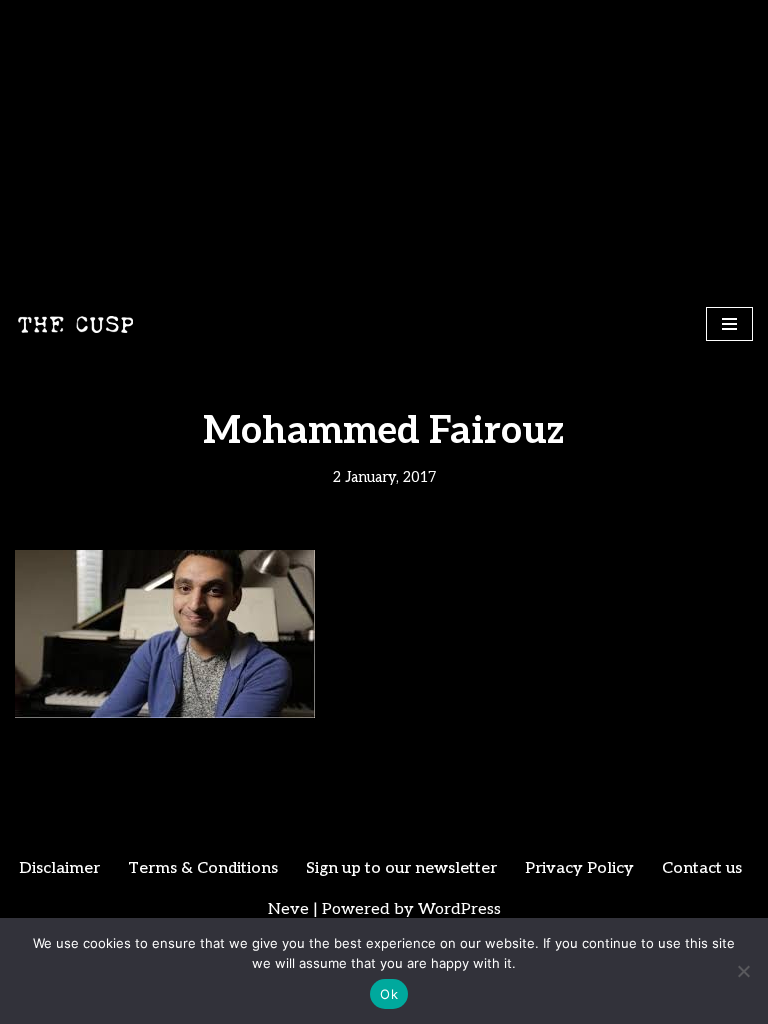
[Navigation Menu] (729, 324)
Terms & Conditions (203, 868)
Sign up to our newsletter (401, 868)
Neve (288, 909)
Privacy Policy (579, 868)
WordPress (459, 909)
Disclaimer (59, 868)
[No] (743, 971)
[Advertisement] (384, 150)
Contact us (702, 868)
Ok (389, 994)
